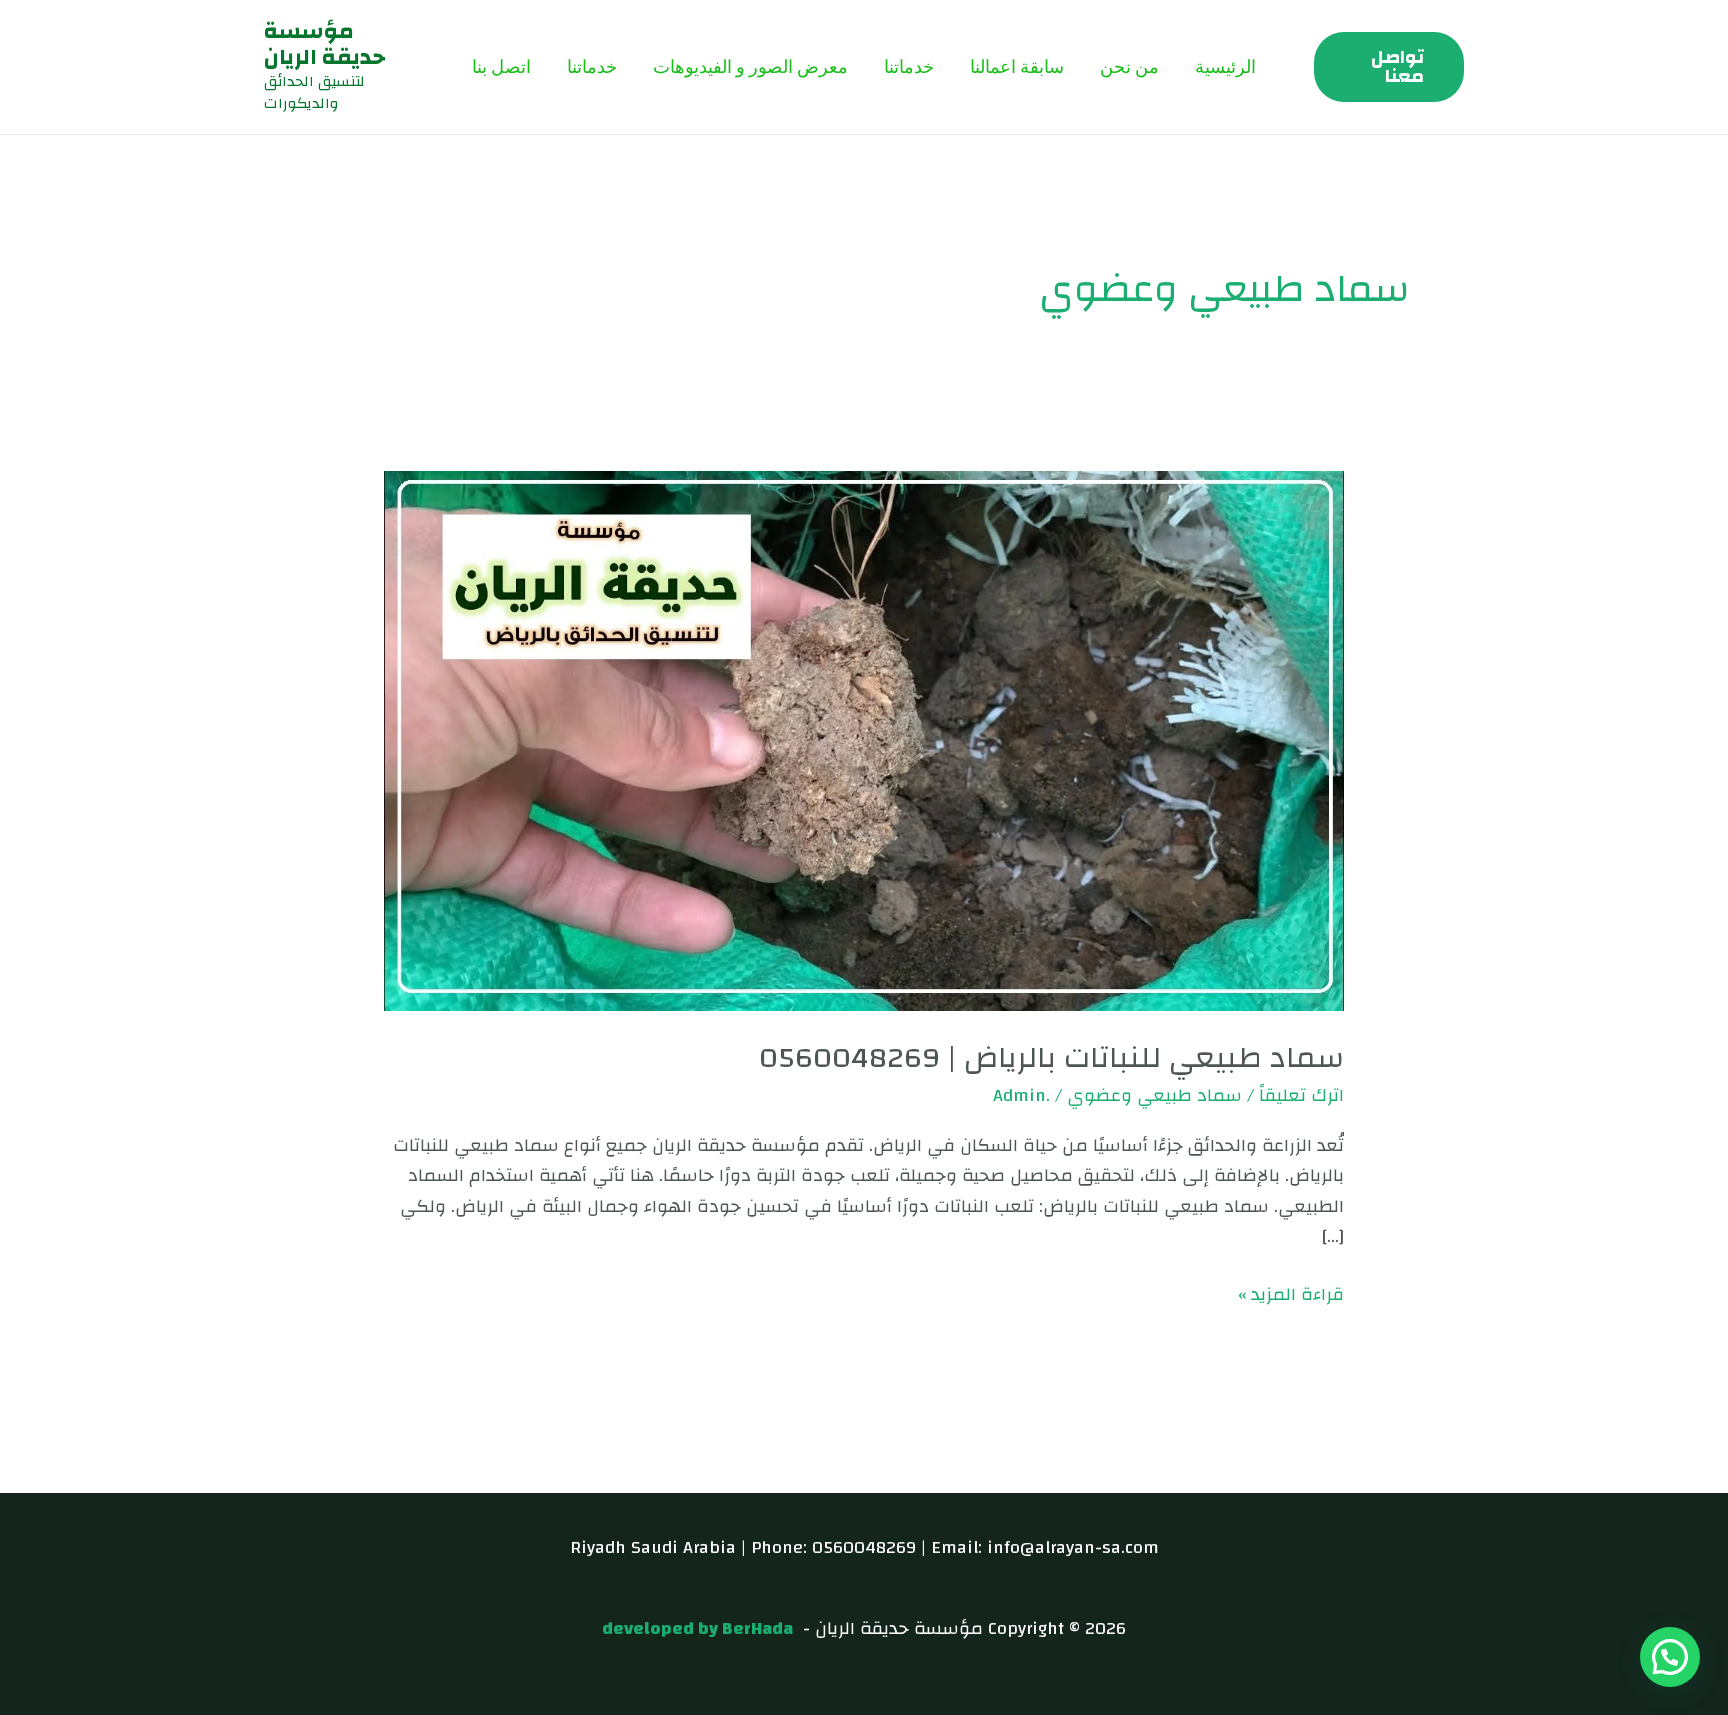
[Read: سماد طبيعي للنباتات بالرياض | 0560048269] (864, 739)
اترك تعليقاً (1301, 1095)
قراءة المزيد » (1291, 1295)
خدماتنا (909, 66)
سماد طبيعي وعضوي (1154, 1095)
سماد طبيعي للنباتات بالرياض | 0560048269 (1051, 1057)
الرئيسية (1225, 66)
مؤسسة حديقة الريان (324, 44)
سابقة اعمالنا (1017, 66)
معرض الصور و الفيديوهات (750, 66)
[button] (1389, 67)
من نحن (1129, 66)
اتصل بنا (501, 66)
